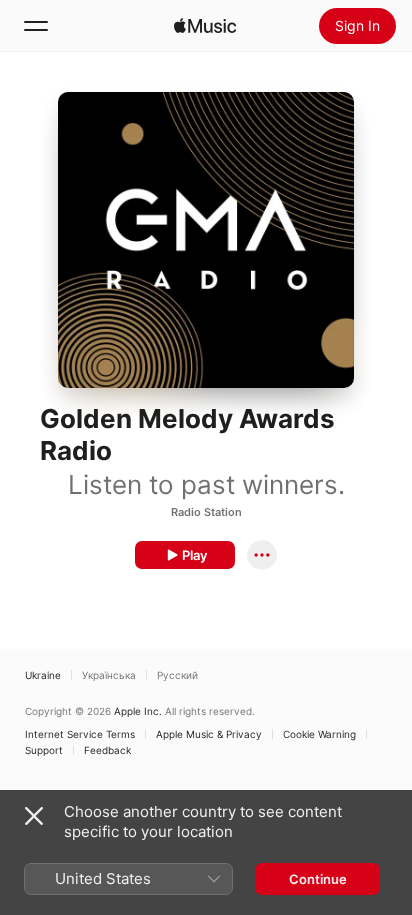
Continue (318, 879)
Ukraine (43, 675)
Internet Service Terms (80, 734)
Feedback (107, 750)
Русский (177, 675)
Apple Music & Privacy (209, 734)
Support (44, 750)
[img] (205, 26)
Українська (109, 675)
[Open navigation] (36, 26)
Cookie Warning (319, 734)
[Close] (34, 816)
